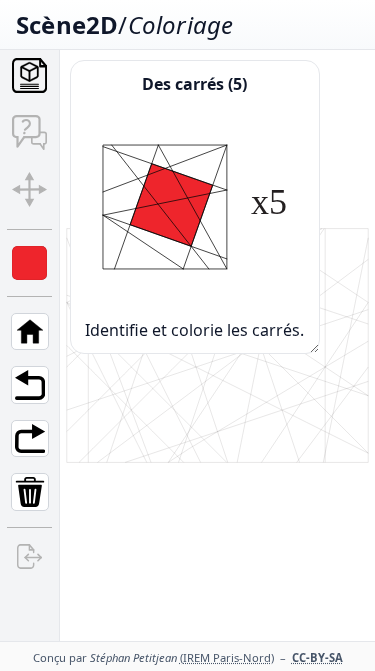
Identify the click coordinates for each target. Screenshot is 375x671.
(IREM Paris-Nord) (227, 657)
